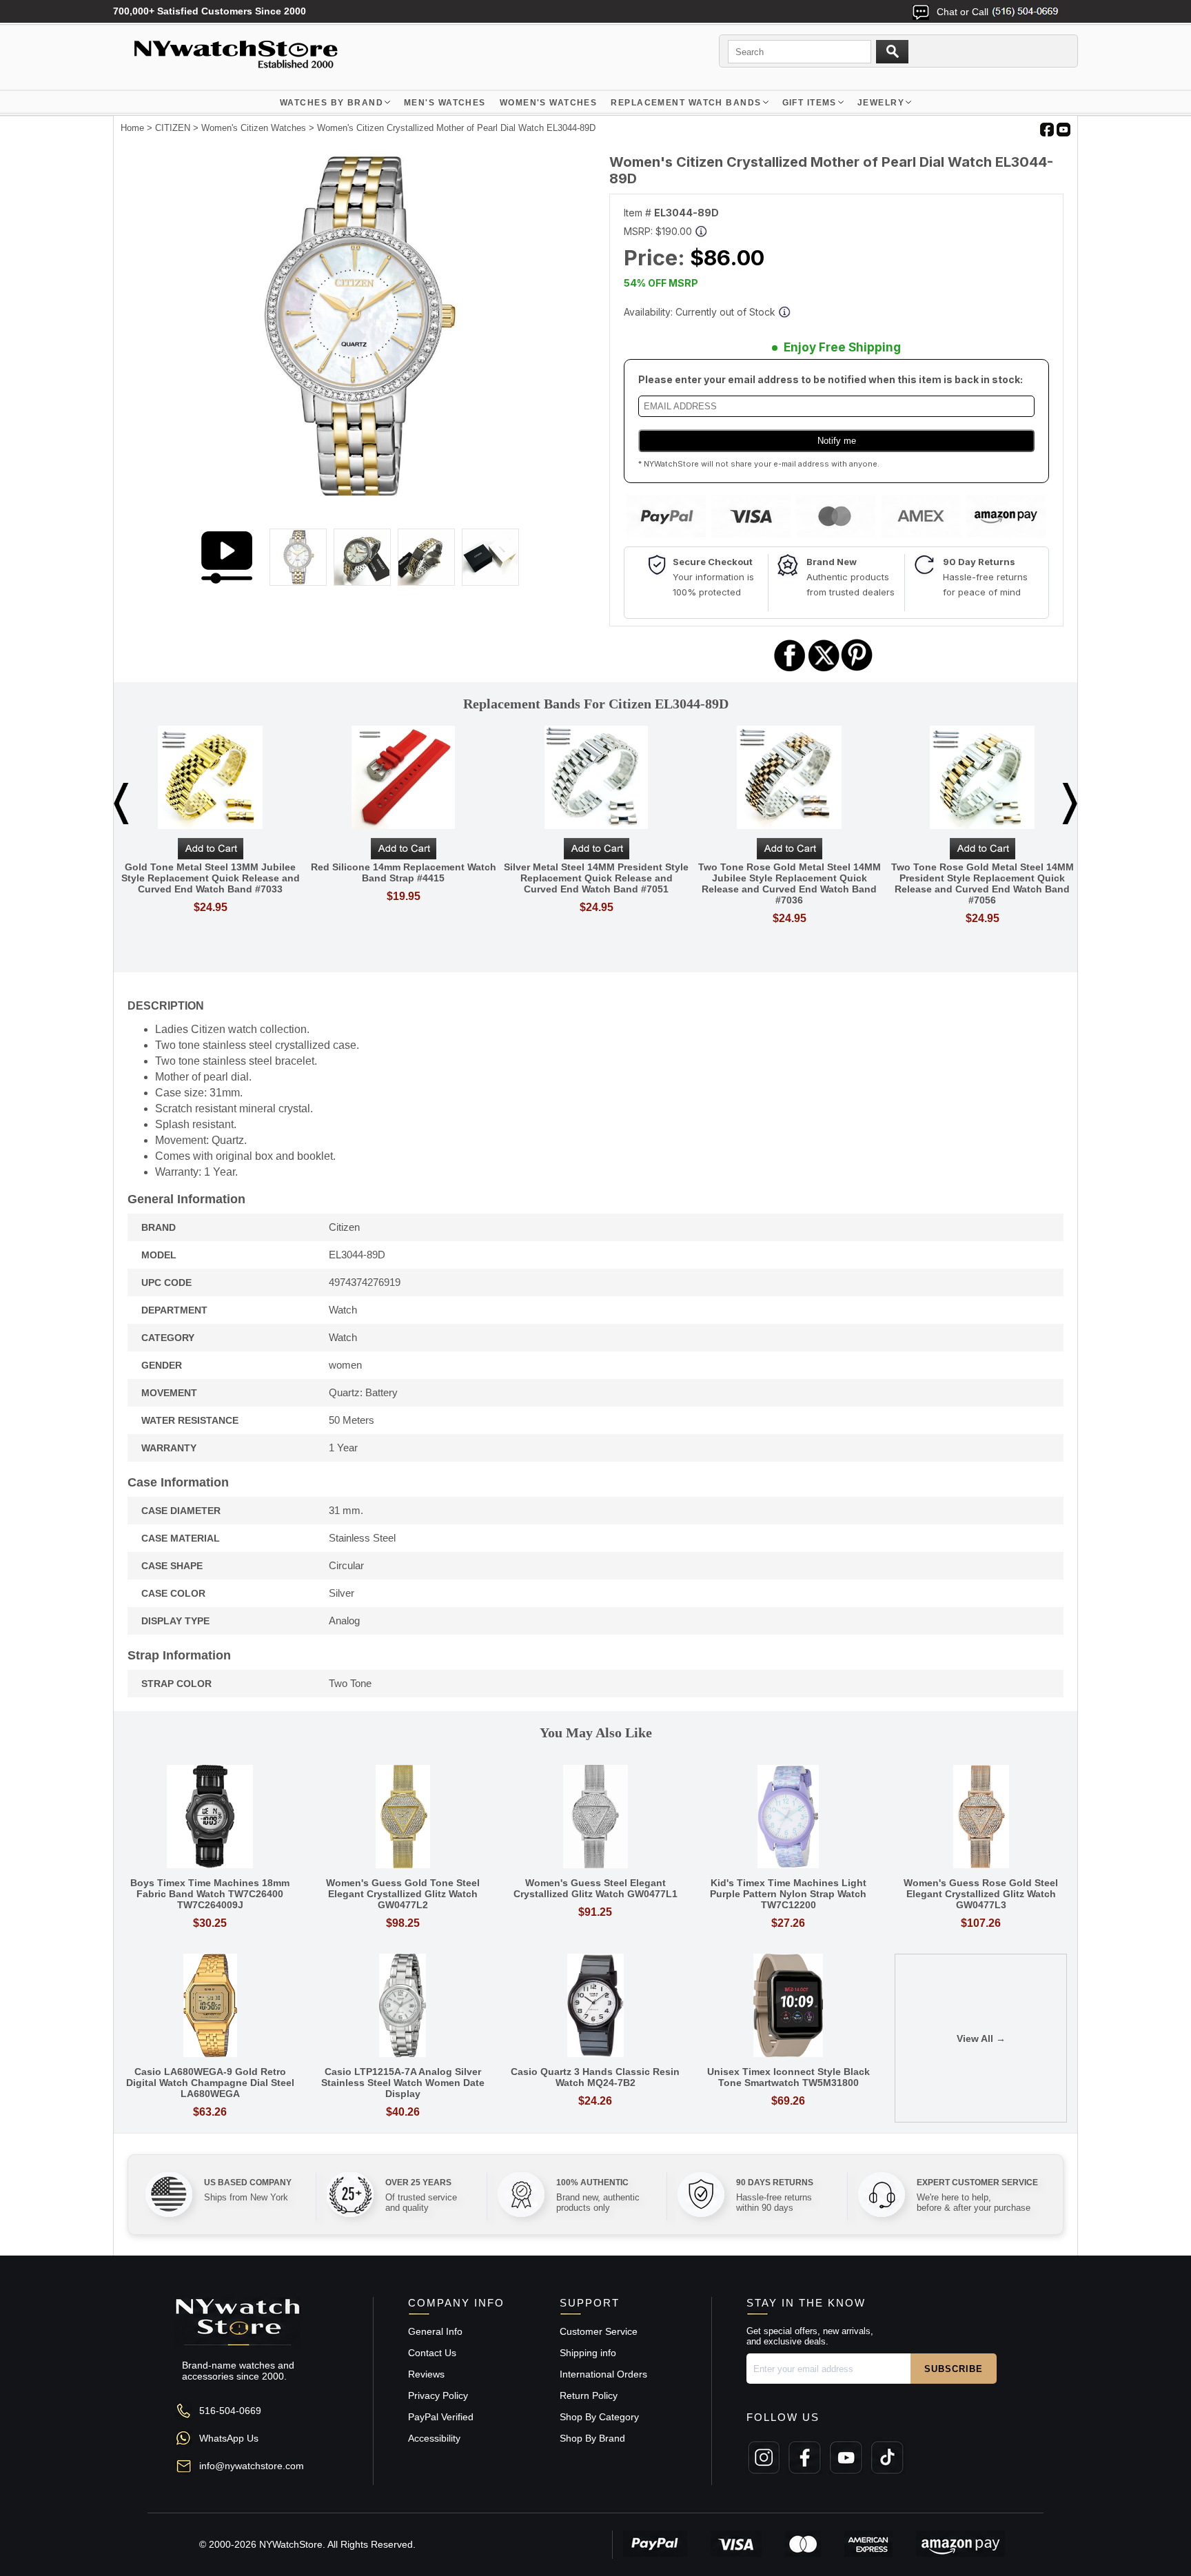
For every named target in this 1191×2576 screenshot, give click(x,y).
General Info (435, 2331)
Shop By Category (599, 2417)
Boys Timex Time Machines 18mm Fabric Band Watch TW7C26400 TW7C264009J (210, 1894)
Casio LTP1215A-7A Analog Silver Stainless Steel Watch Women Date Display (403, 2083)
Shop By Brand (592, 2438)
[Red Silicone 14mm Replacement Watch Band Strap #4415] (403, 778)
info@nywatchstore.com (252, 2466)
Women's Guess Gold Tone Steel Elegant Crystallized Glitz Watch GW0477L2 (403, 1894)
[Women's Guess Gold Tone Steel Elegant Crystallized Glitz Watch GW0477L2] (403, 1818)
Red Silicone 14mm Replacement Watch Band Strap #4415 (404, 872)
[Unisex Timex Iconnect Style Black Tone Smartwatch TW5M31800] (788, 2006)
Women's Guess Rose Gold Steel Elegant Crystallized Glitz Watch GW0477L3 (981, 1894)
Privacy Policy (438, 2395)
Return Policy (589, 2395)
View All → (981, 2038)
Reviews (426, 2374)
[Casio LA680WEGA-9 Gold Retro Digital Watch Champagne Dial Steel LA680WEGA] (210, 2006)
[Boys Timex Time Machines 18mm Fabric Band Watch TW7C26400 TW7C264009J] (210, 1818)
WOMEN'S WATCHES (549, 103)
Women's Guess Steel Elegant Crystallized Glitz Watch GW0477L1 (595, 1888)
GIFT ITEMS (810, 103)
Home (132, 128)
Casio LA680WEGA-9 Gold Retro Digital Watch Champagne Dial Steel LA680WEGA (210, 2083)
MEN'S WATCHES (445, 103)
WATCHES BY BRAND (332, 103)
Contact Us (432, 2353)
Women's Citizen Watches (254, 128)
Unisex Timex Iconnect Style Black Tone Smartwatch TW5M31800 (788, 2077)
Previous (121, 804)
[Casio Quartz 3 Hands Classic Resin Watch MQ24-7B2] (595, 2006)
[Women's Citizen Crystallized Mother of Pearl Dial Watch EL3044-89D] (355, 495)
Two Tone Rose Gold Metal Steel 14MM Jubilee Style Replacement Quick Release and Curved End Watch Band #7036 (790, 883)
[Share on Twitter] (824, 669)
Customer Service (599, 2331)
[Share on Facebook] (790, 669)
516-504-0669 (230, 2411)
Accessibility (434, 2438)
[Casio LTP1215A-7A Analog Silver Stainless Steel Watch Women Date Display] (403, 2006)
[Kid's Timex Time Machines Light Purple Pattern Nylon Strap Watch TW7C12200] (788, 1818)
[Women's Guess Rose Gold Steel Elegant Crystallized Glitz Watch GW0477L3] (981, 1818)
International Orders (603, 2374)
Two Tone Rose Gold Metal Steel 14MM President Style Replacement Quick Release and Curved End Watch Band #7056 (983, 883)
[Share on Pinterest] (857, 669)
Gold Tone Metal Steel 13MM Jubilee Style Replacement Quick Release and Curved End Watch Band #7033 (211, 878)
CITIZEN (173, 128)
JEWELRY (881, 103)
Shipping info (588, 2353)
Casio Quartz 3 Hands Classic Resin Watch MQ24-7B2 (595, 2077)
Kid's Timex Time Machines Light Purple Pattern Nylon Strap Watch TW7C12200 (788, 1894)
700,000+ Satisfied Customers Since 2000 (210, 11)
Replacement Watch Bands (686, 103)
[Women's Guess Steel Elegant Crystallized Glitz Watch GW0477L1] (595, 1818)
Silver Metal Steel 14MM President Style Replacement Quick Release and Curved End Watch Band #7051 (596, 878)
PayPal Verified (441, 2417)
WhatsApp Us (229, 2438)
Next (1070, 804)
